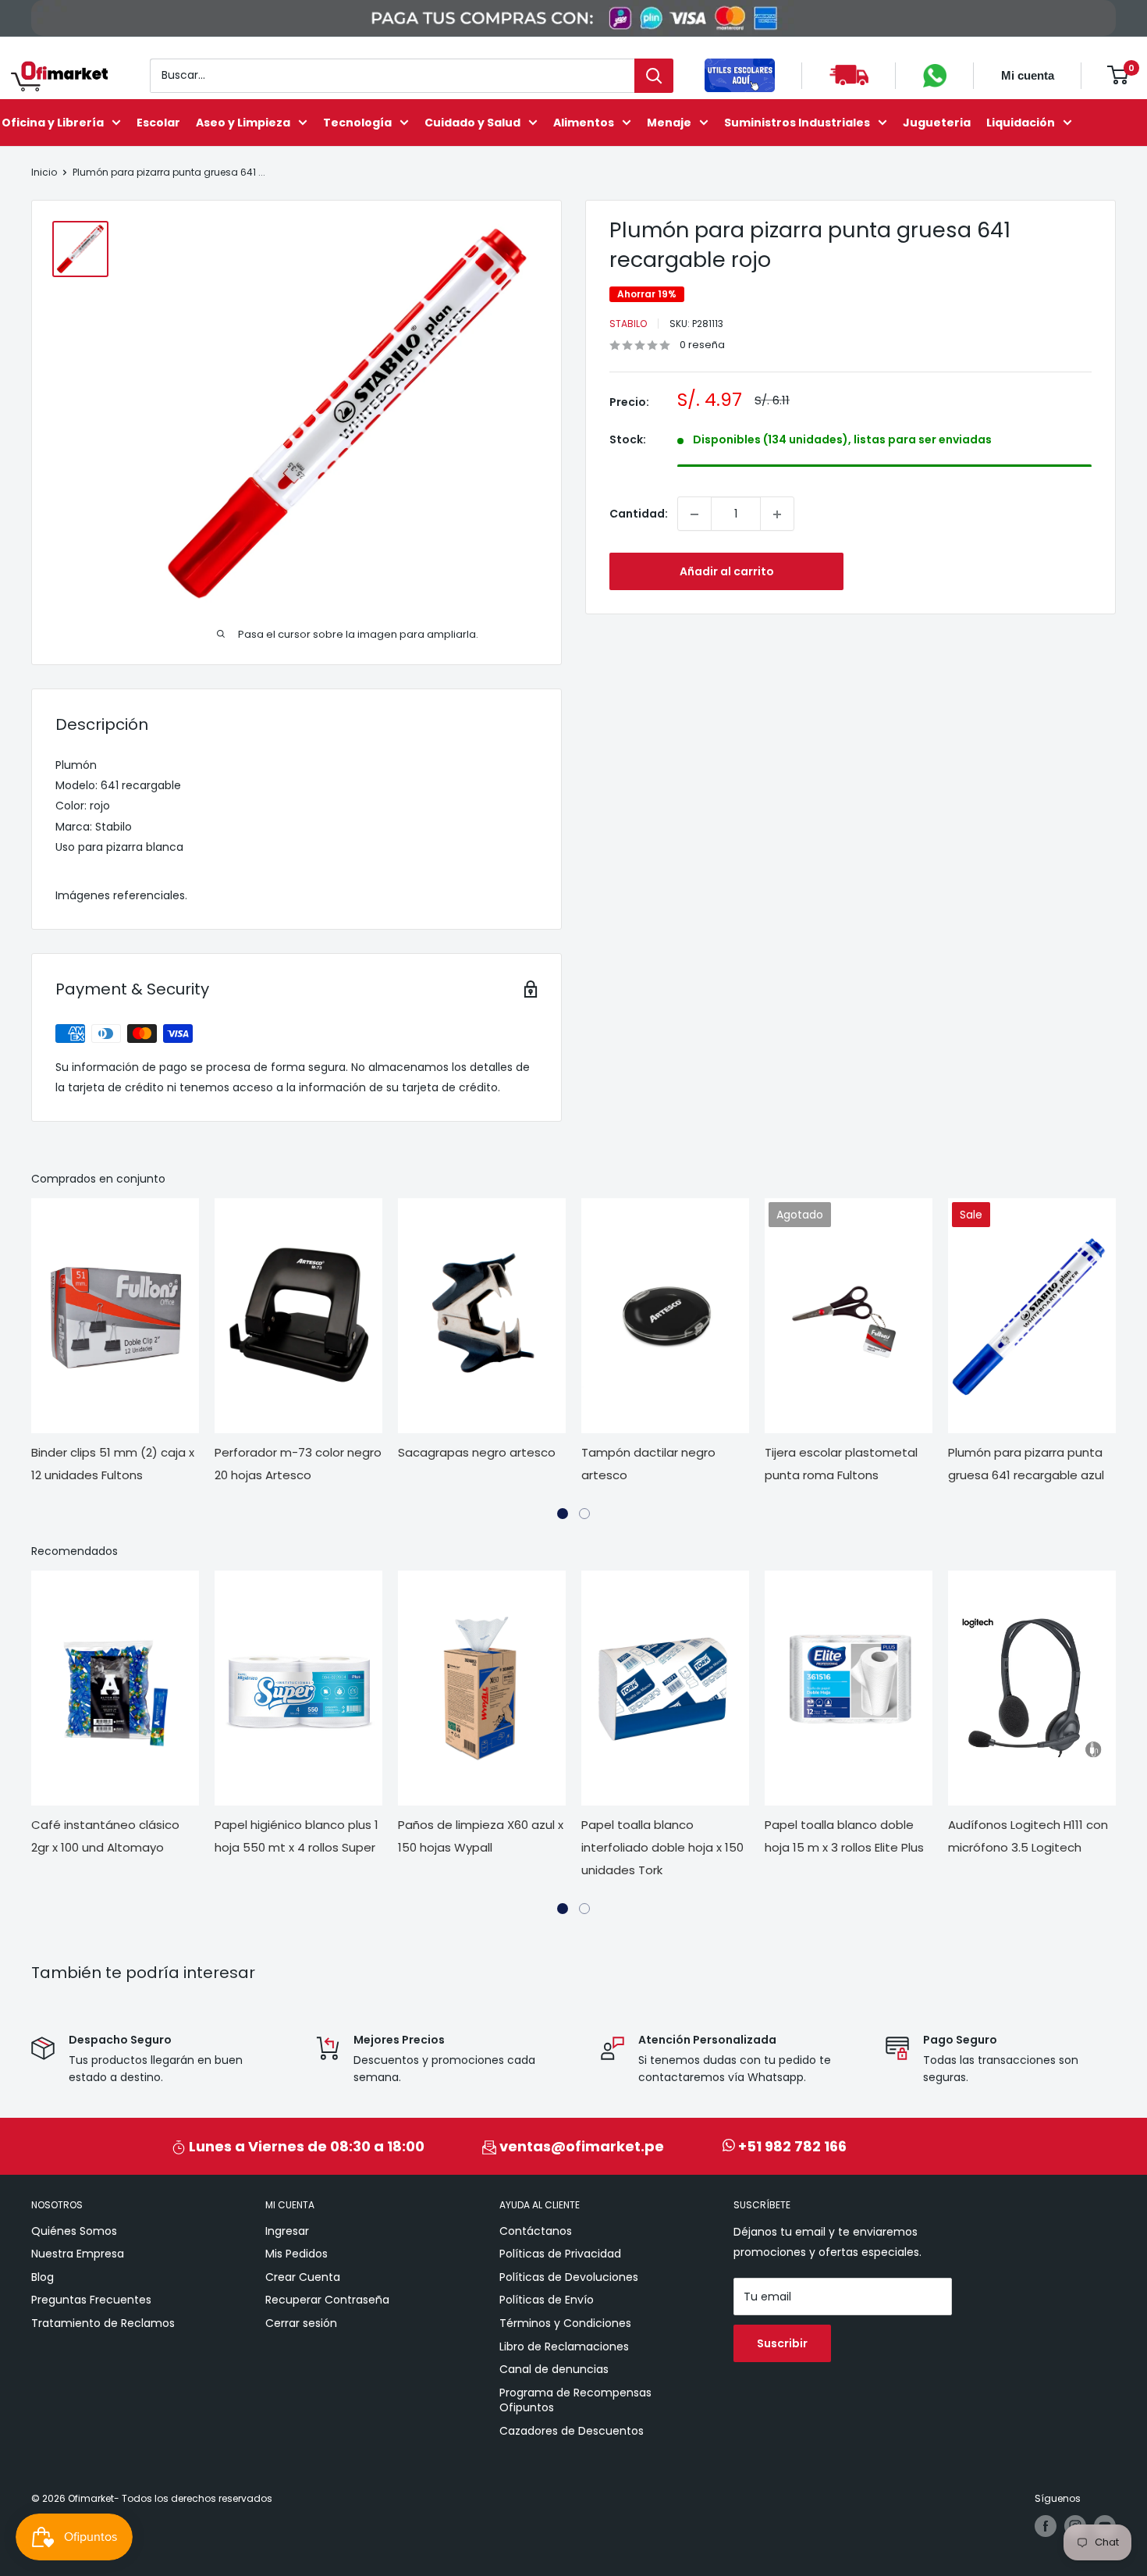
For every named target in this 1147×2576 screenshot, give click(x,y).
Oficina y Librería (53, 122)
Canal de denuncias (554, 2369)
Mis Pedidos (297, 2254)
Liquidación (1021, 122)
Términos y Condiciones (565, 2323)
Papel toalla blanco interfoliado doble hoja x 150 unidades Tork (662, 1847)
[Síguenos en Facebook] (1046, 2526)
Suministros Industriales (797, 122)
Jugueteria (937, 122)
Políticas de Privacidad (560, 2254)
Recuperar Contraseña (327, 2300)
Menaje (669, 122)
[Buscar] (654, 76)
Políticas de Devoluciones (569, 2277)
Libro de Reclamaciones (564, 2347)
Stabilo (628, 324)
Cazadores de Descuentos (572, 2431)
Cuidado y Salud (472, 122)
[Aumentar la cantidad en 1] (777, 514)
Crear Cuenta (303, 2277)
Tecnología (357, 122)
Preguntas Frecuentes (91, 2300)
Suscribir (782, 2343)
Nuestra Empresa (78, 2254)
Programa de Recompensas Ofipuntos (575, 2400)
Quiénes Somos (74, 2231)
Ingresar (287, 2231)
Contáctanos (536, 2231)
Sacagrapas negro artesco (477, 1452)
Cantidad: (639, 514)
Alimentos (584, 122)
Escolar (158, 122)
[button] (563, 1514)
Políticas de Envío (547, 2300)
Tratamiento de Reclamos (103, 2323)
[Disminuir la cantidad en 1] (694, 514)
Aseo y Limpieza (243, 122)
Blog (43, 2277)
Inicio (44, 172)
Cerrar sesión (301, 2323)
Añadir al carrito (727, 572)
